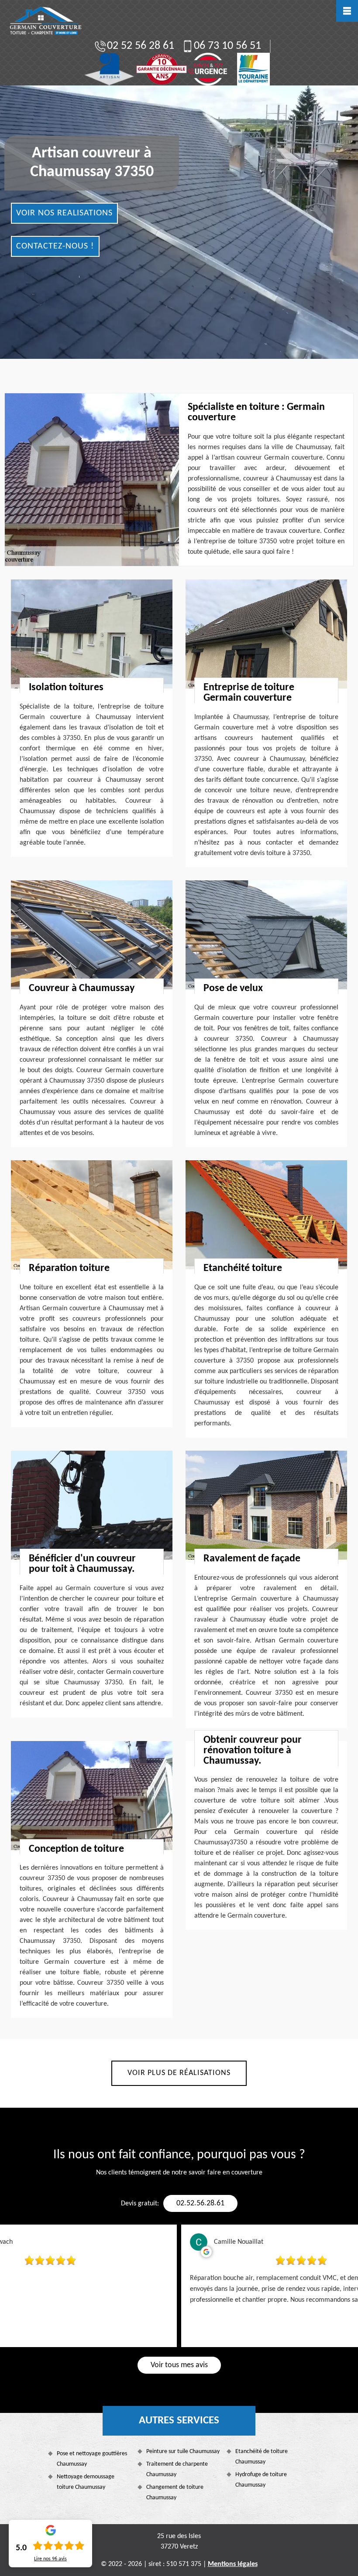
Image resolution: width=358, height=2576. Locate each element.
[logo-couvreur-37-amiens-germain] (45, 21)
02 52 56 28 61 (141, 46)
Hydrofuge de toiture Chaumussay (261, 2480)
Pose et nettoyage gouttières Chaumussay (92, 2459)
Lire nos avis (50, 2559)
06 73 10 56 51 (227, 46)
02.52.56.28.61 (200, 2203)
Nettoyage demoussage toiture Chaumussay (86, 2482)
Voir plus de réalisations (179, 2073)
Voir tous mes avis (179, 2365)
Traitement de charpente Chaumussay (177, 2469)
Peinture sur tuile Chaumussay (183, 2452)
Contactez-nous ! (55, 246)
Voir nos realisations (64, 213)
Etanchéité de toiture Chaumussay (262, 2457)
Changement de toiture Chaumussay (175, 2493)
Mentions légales (233, 2564)
